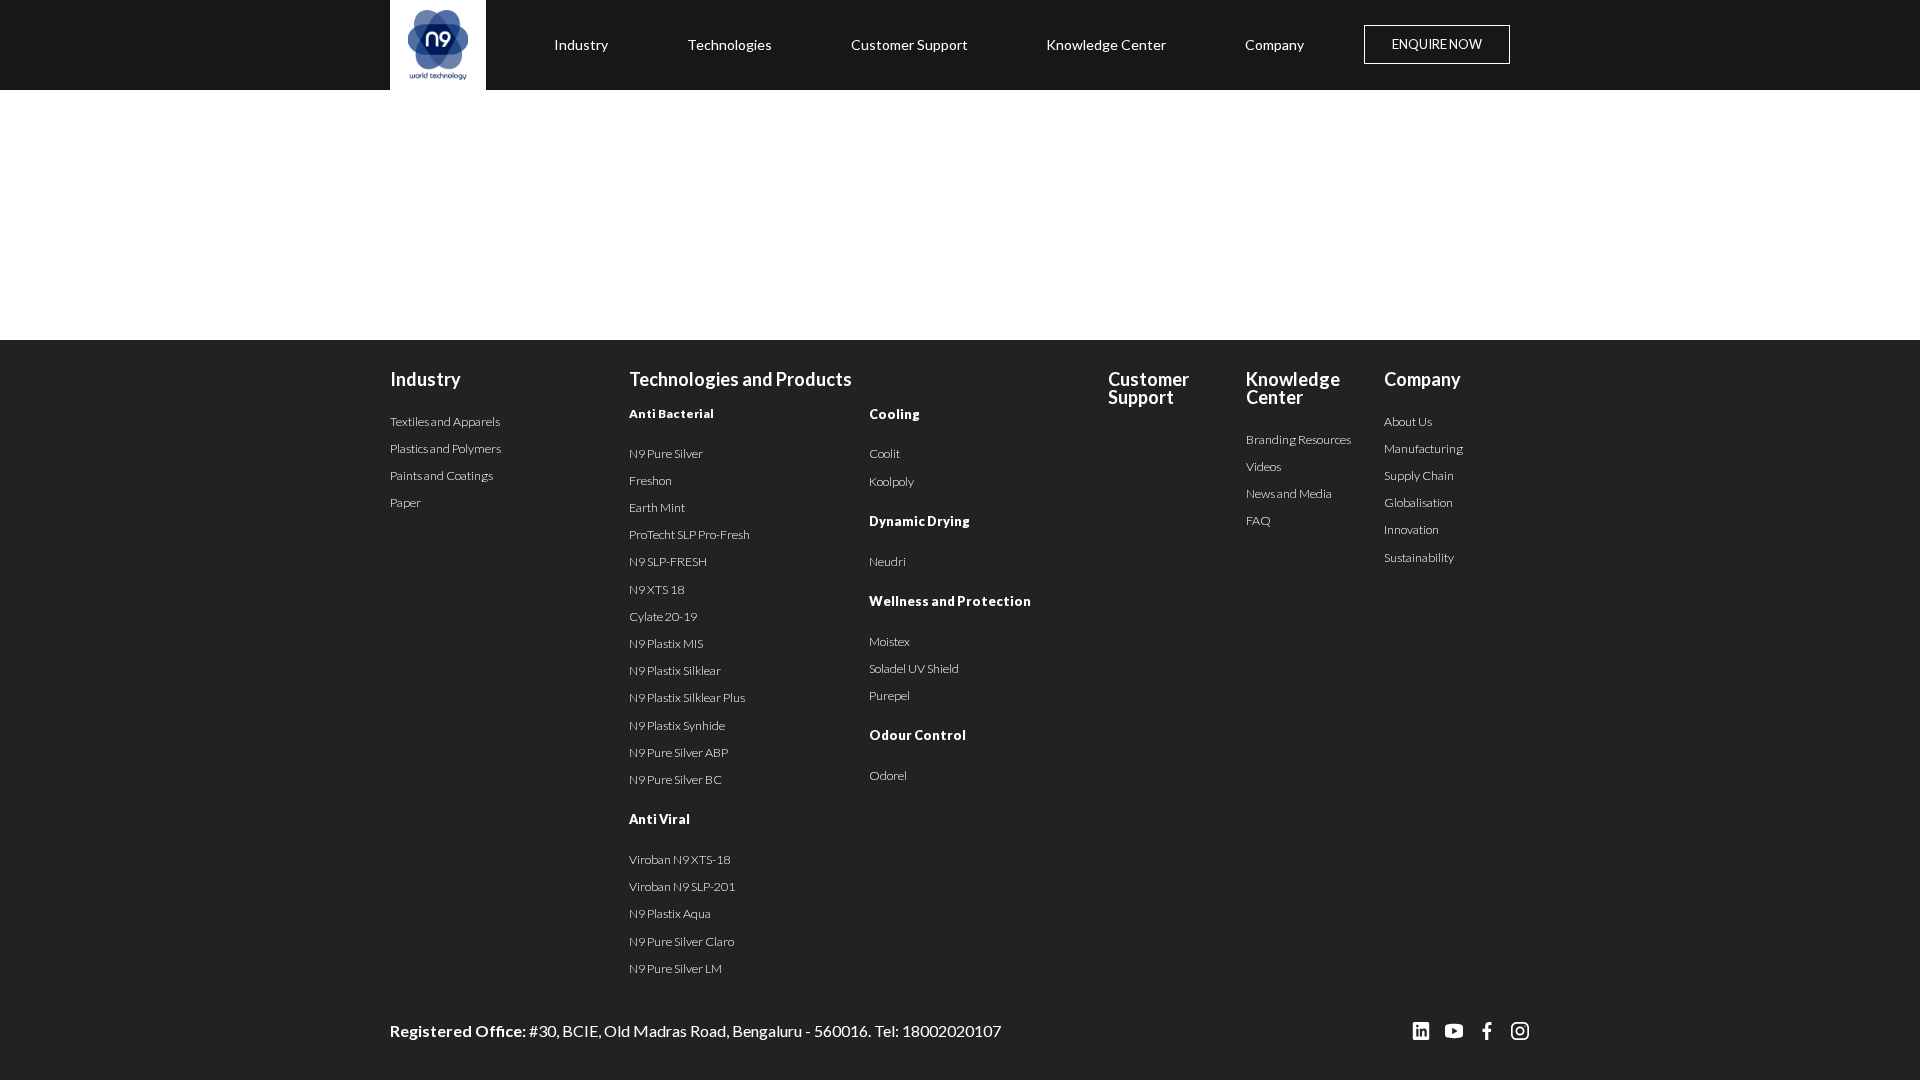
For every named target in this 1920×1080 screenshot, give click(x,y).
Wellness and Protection (950, 601)
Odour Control (917, 735)
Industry (581, 44)
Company (1274, 44)
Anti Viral (659, 819)
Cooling (894, 414)
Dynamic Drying (919, 521)
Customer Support (909, 44)
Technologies (729, 44)
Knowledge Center (1106, 44)
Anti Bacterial (671, 413)
